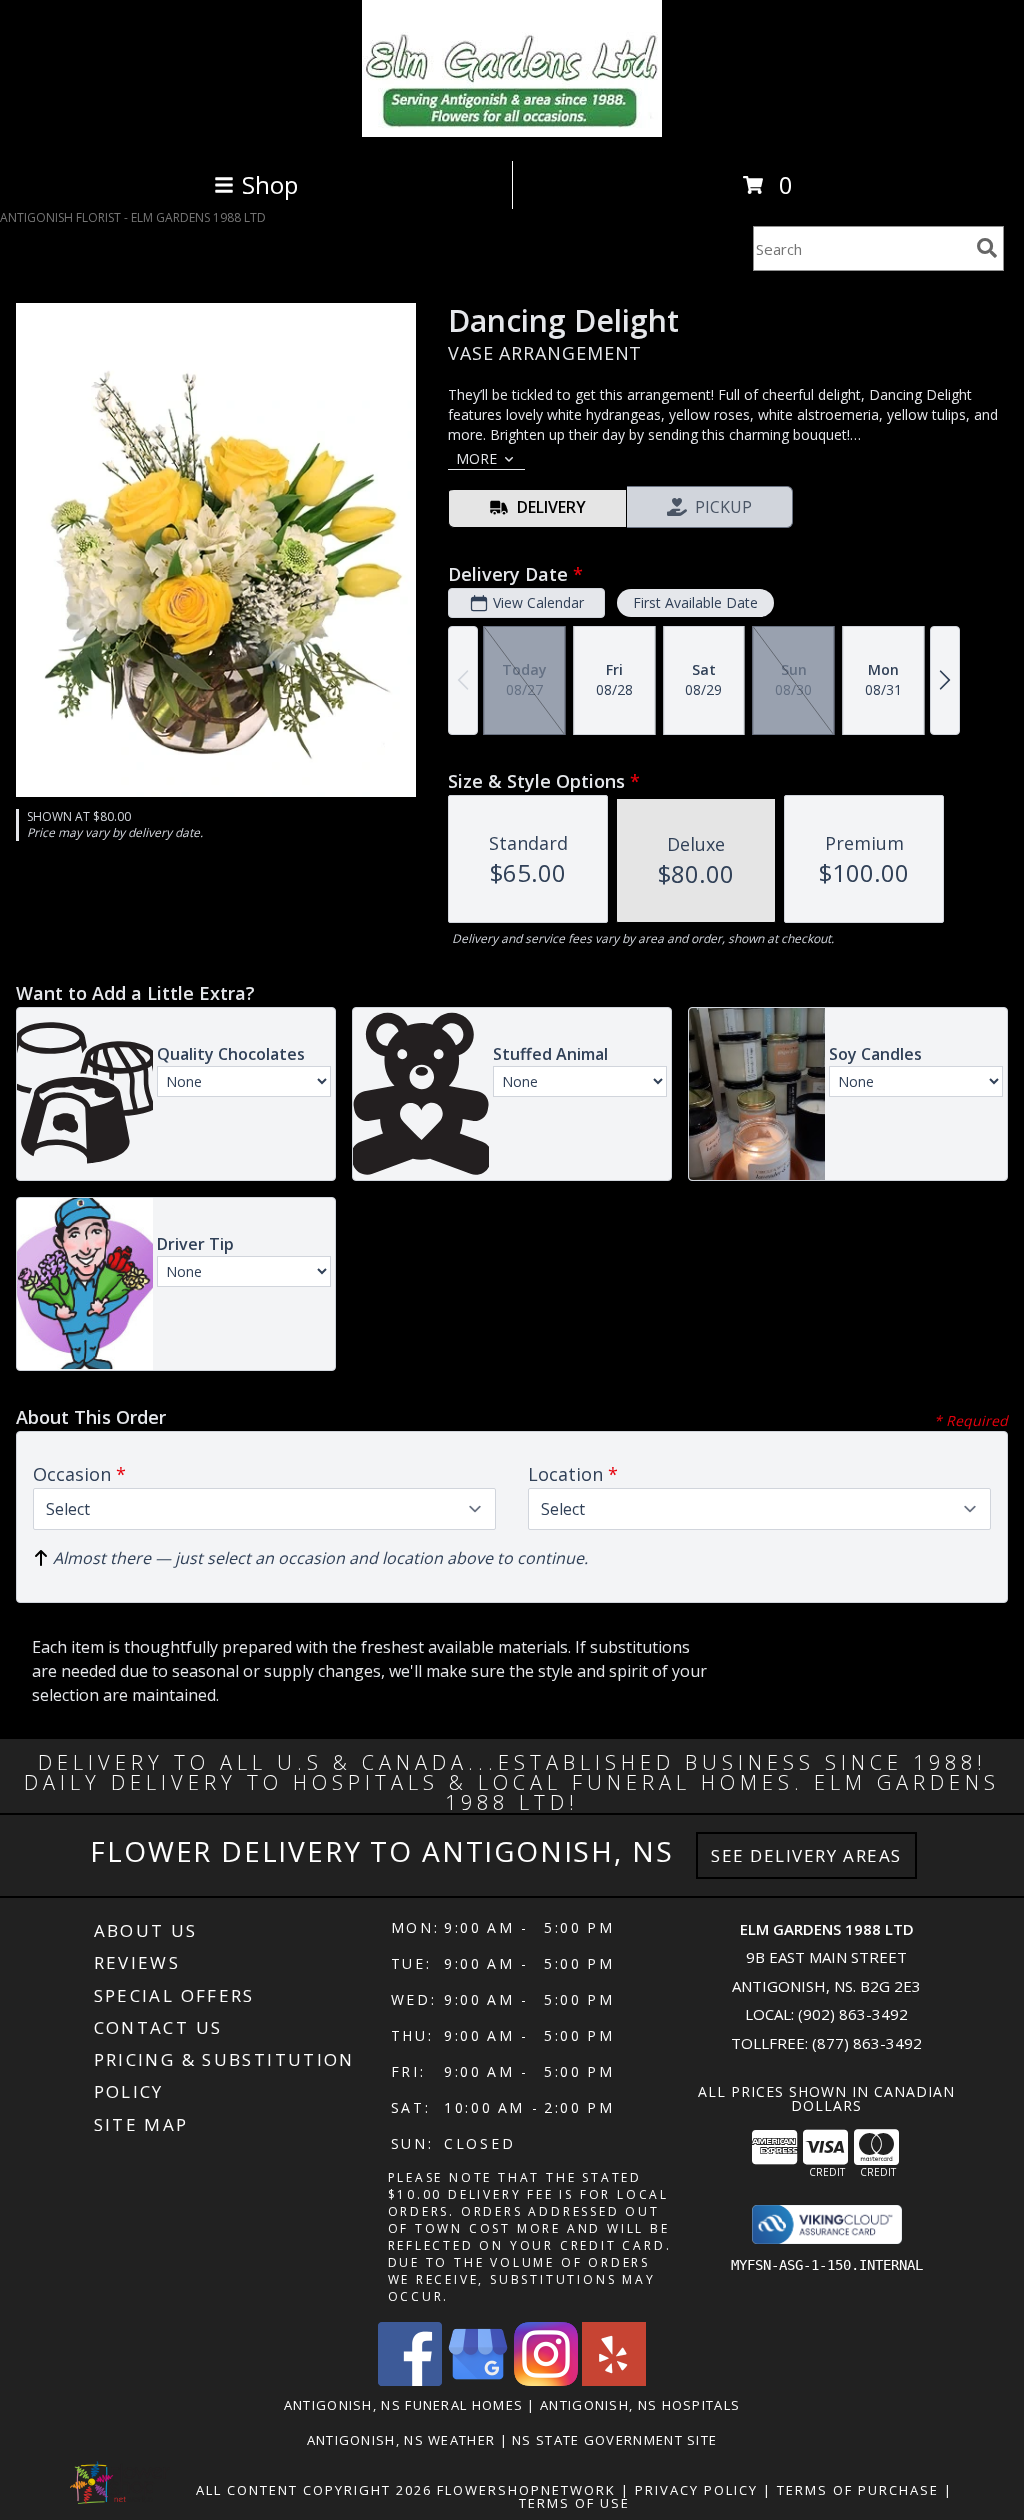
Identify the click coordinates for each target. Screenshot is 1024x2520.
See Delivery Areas (806, 1855)
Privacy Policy (696, 2490)
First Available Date (695, 602)
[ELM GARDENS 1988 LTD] (512, 131)
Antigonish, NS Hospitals (640, 2405)
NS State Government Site (614, 2440)
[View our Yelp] (614, 2380)
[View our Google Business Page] (478, 2380)
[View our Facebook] (410, 2380)
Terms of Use (574, 2503)
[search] (987, 248)
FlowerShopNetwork (526, 2490)
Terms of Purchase (858, 2490)
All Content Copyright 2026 (314, 2490)
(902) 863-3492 (853, 2014)
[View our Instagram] (546, 2380)
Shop (270, 184)
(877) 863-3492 (867, 2043)
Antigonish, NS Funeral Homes (403, 2405)
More (476, 458)
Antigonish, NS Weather (401, 2440)
